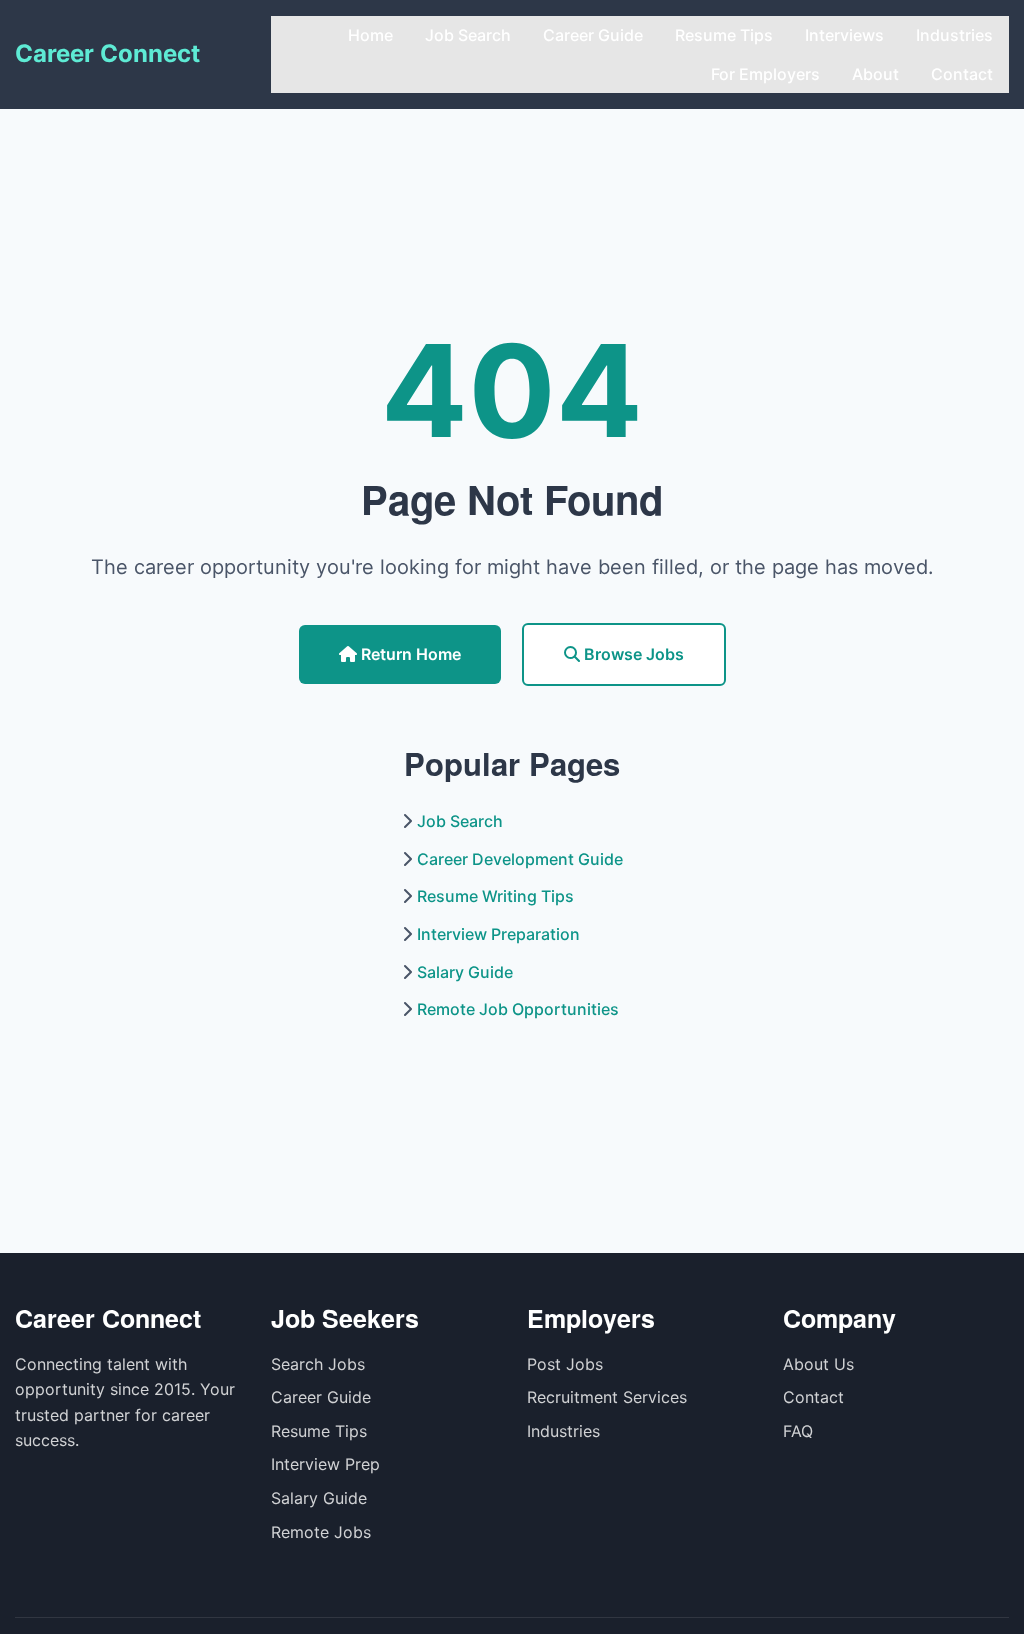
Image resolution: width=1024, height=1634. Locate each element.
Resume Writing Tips (495, 896)
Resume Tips (724, 35)
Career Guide (593, 35)
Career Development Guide (520, 859)
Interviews (844, 35)
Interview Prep (325, 1464)
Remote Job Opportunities (518, 1009)
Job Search (468, 35)
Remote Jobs (321, 1532)
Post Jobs (565, 1364)
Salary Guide (465, 972)
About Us (818, 1364)
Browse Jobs (632, 654)
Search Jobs (318, 1364)
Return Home (409, 654)
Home (370, 35)
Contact (962, 74)
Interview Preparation (498, 934)
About (875, 74)
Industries (954, 35)
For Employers (765, 74)
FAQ (798, 1431)
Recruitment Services (607, 1397)
